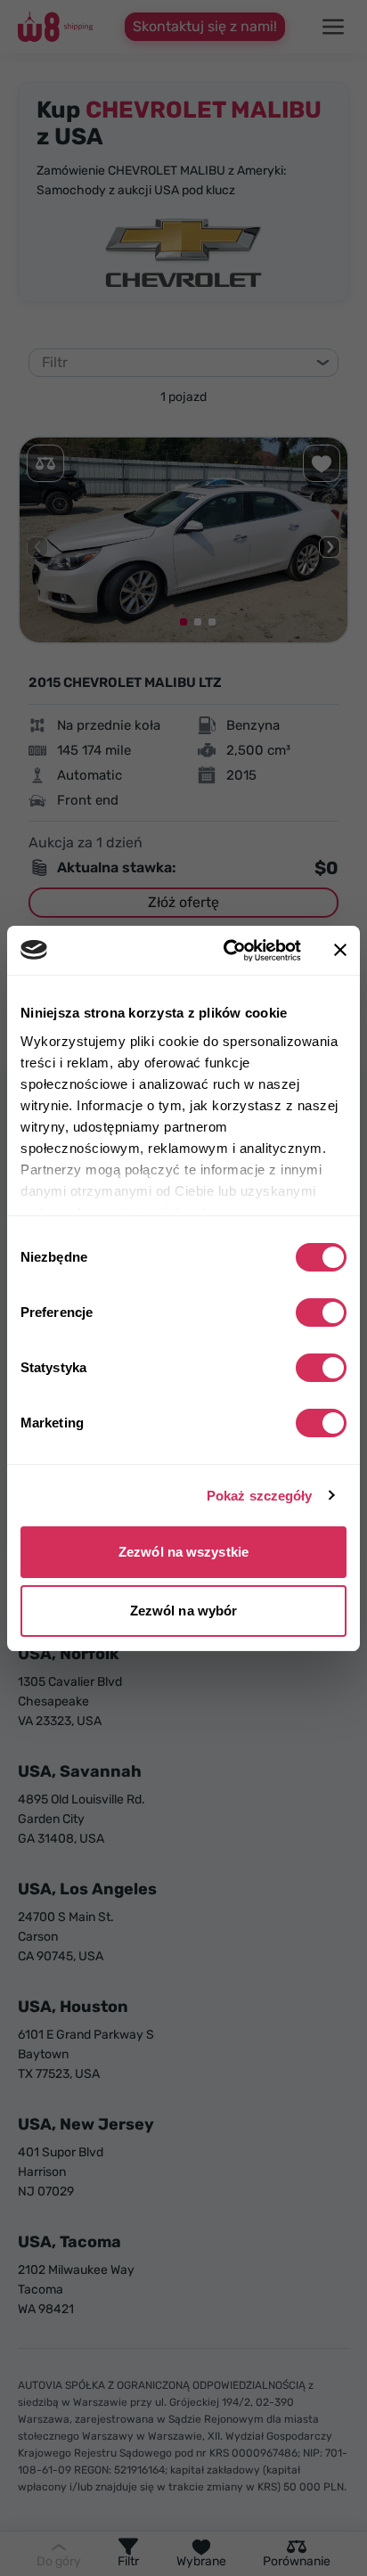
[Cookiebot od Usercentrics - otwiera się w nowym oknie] (227, 951)
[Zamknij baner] (340, 950)
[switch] (321, 1313)
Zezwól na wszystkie (183, 1552)
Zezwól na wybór (184, 1611)
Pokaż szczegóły (260, 1496)
